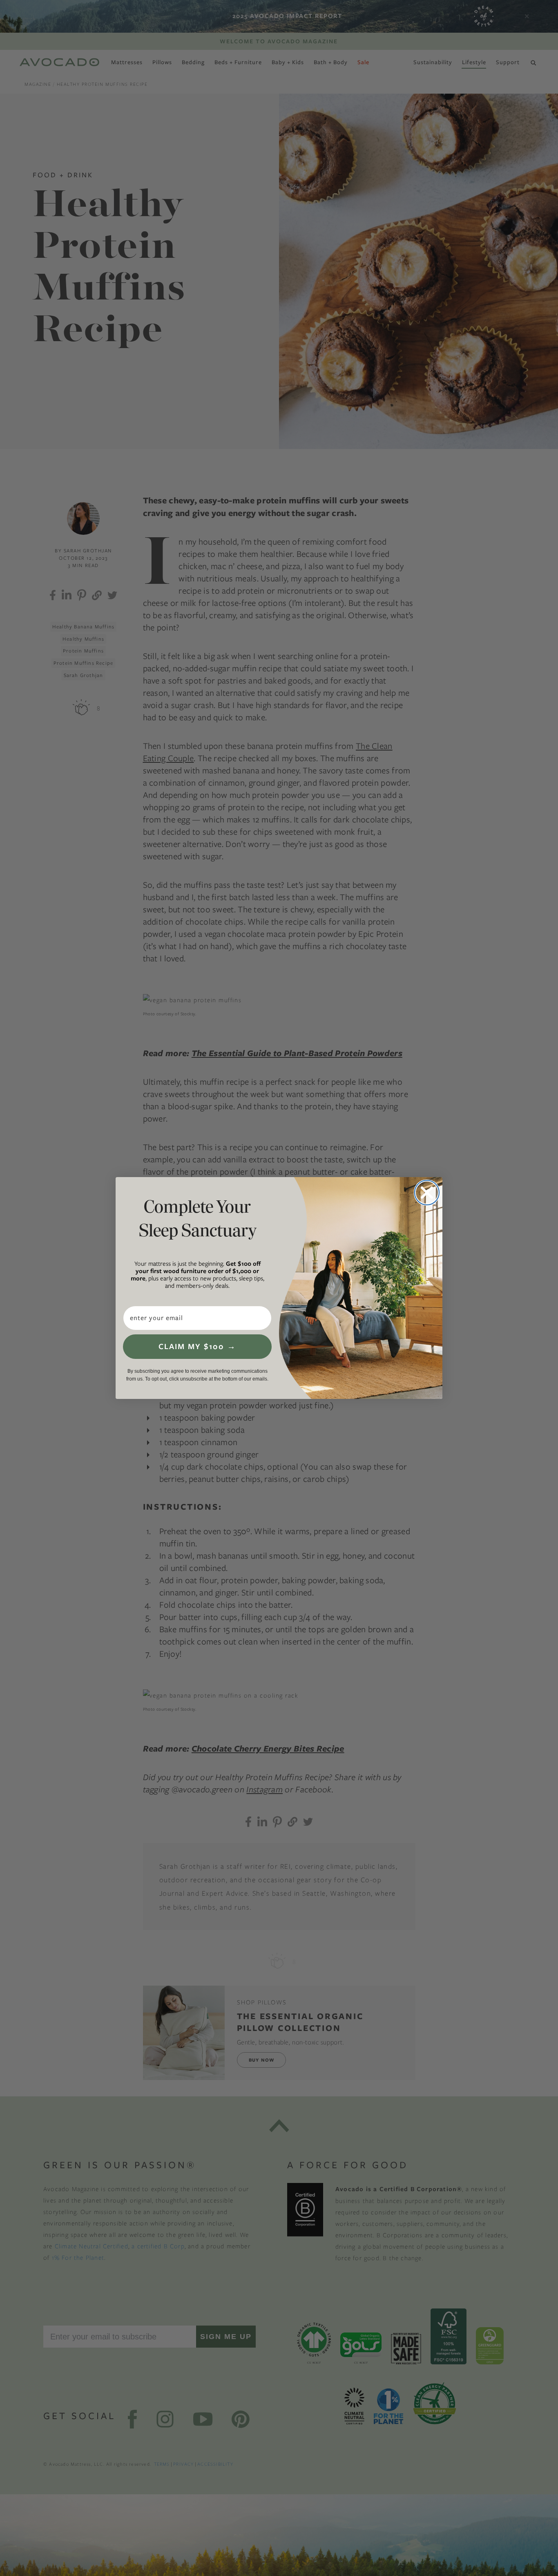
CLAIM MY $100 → (197, 1346)
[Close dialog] (427, 1193)
